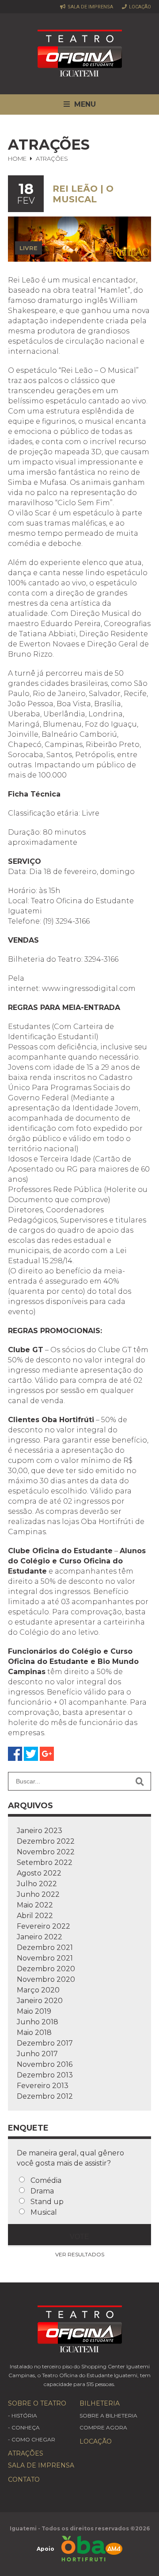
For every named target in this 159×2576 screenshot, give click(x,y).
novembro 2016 (45, 2064)
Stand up (47, 2202)
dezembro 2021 (45, 1947)
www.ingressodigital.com (89, 988)
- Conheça (24, 2427)
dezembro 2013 (45, 2075)
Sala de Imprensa (90, 7)
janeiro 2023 (40, 1831)
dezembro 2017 (45, 2043)
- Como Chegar (32, 2439)
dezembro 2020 (46, 1969)
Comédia (46, 2180)
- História (23, 2415)
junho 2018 (38, 2022)
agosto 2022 (39, 1873)
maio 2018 (34, 2033)
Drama (42, 2191)
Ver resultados (80, 2254)
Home (17, 159)
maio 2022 (35, 1905)
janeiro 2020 (40, 2001)
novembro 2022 (46, 1852)
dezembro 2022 (46, 1841)
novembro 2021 (45, 1958)
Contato (24, 2479)
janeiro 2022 (40, 1937)
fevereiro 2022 (44, 1926)
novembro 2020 (46, 1979)
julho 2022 (37, 1884)
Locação (139, 7)
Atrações (26, 2453)
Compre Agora (103, 2427)
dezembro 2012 (45, 2096)
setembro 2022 (45, 1862)
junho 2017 (37, 2054)
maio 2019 (34, 2011)
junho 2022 (38, 1894)
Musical (44, 2212)
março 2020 (38, 1990)
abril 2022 (35, 1916)
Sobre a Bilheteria (108, 2415)
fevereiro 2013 (43, 2086)
